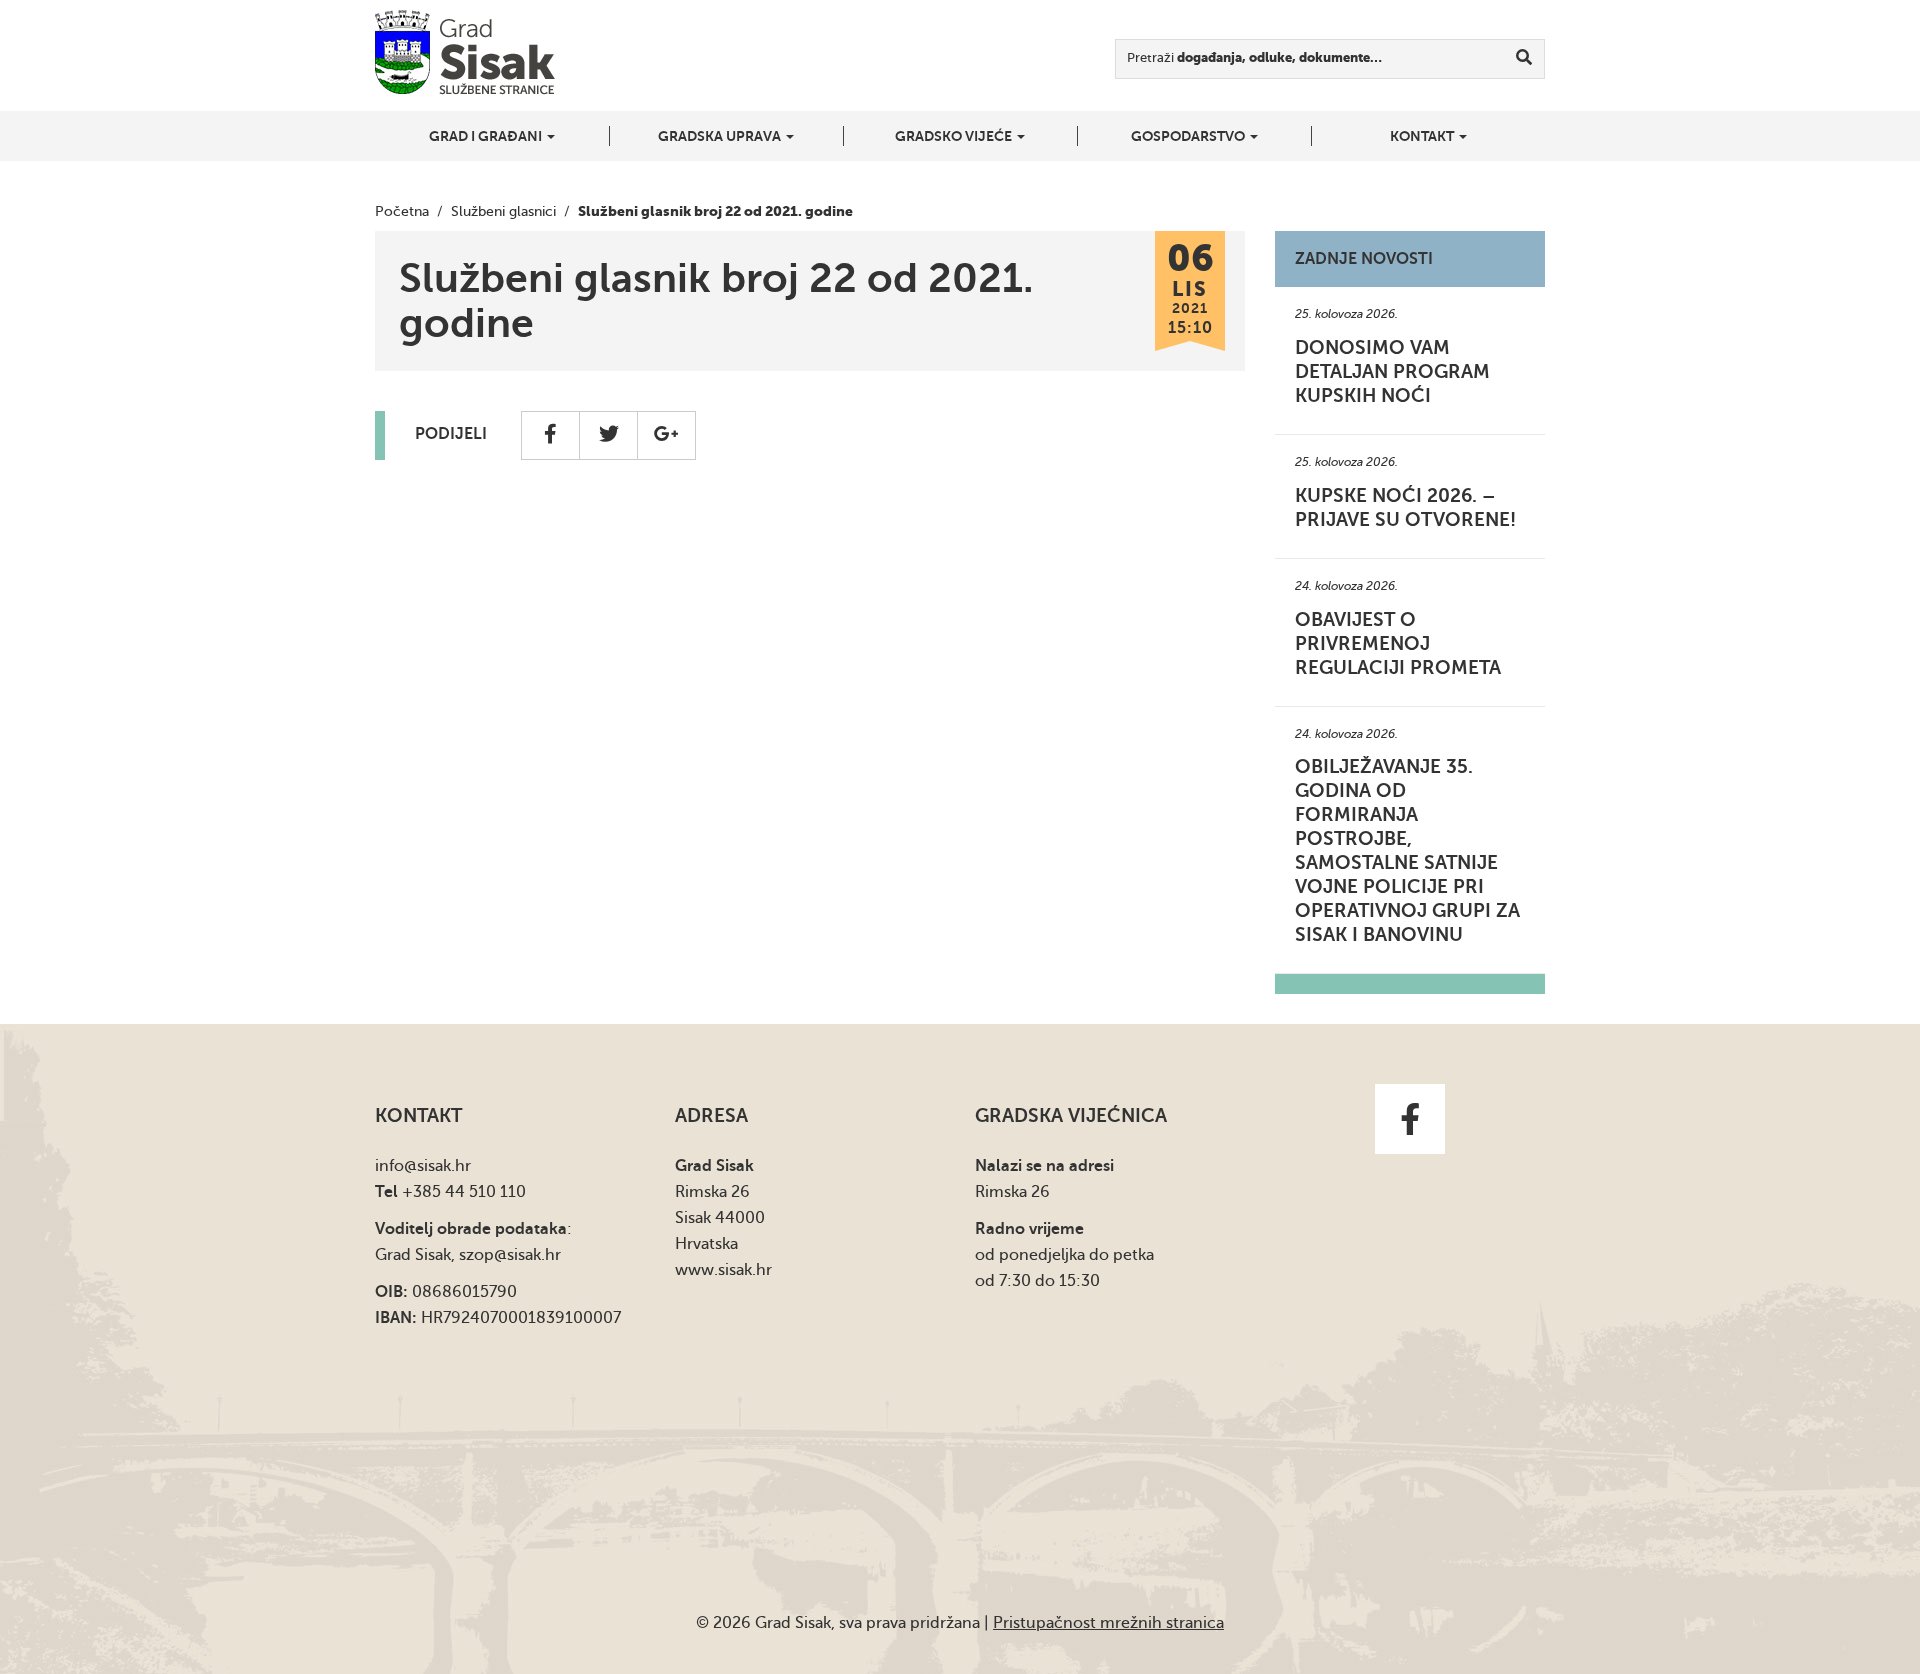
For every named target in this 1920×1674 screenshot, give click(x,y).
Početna (402, 211)
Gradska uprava (721, 136)
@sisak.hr (437, 1166)
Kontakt (1423, 136)
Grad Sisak (465, 52)
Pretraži (1254, 57)
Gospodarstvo (1189, 136)
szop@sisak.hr (510, 1255)
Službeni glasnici (503, 211)
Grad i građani (487, 136)
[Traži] (1524, 59)
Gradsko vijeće (955, 136)
